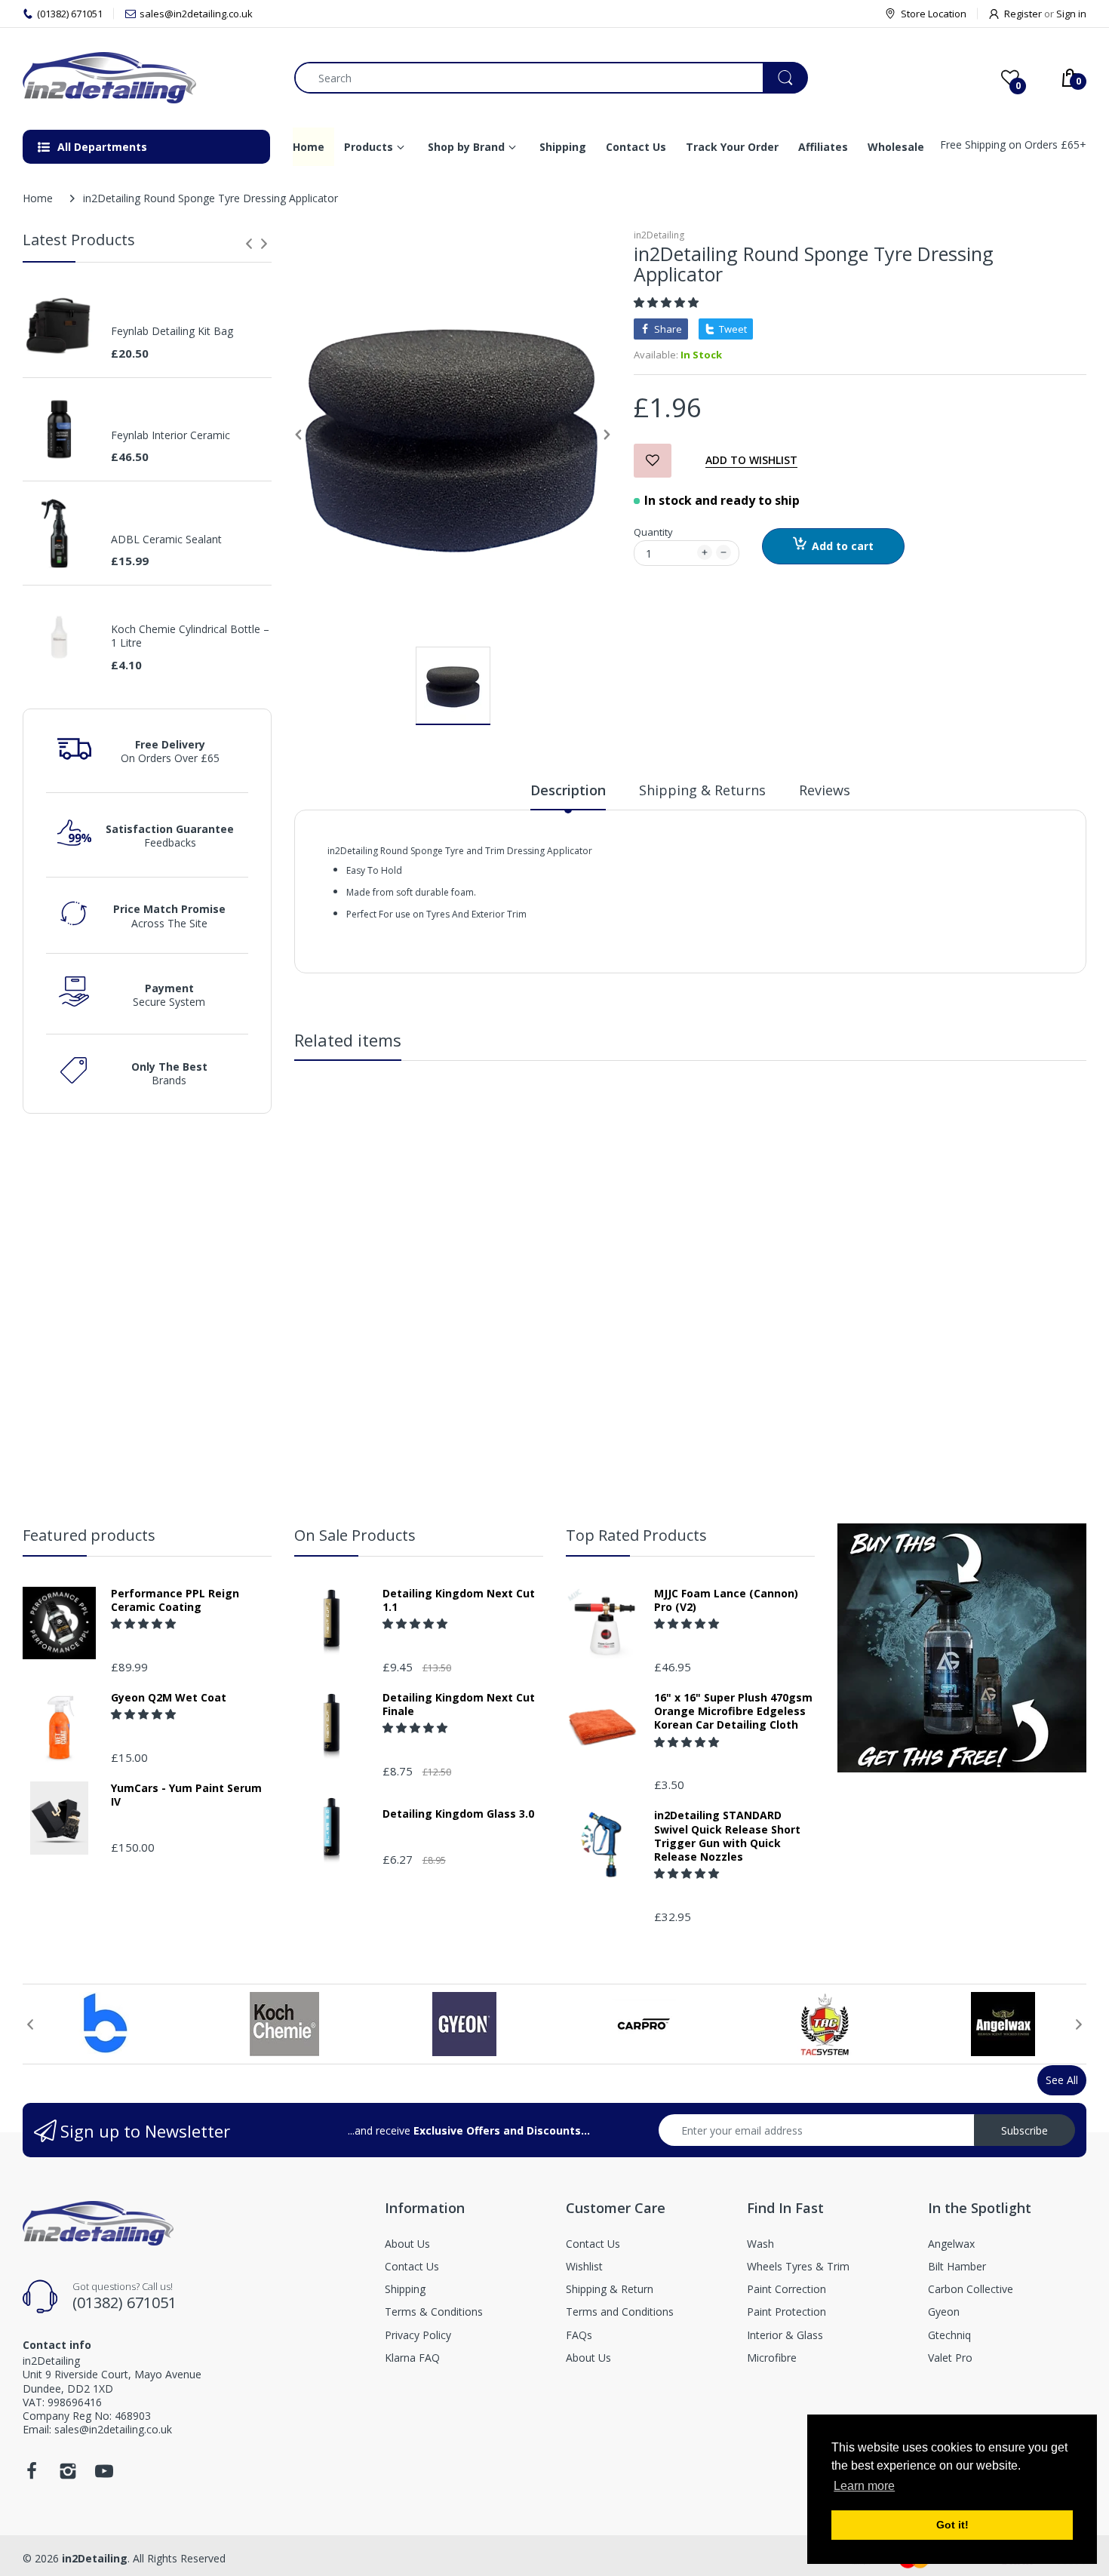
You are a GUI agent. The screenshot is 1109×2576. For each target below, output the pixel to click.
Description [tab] (568, 790)
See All (1062, 2080)
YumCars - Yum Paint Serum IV (186, 1795)
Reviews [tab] (825, 790)
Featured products (89, 1535)
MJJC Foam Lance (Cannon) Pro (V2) (726, 1600)
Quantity (653, 532)
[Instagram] (68, 2475)
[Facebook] (32, 2475)
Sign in (1071, 14)
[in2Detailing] (147, 78)
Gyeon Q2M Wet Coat (169, 1698)
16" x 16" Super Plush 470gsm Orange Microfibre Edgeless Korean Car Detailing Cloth (733, 1711)
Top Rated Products (636, 1535)
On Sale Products (355, 1535)
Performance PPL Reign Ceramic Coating (175, 1600)
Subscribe (1025, 2130)
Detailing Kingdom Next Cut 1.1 (459, 1600)
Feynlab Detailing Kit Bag (172, 331)
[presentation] (249, 244)
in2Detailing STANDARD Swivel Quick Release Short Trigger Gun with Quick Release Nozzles (727, 1836)
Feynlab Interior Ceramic (170, 435)
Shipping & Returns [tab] (702, 790)
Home (38, 198)
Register (1023, 14)
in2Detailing (659, 235)
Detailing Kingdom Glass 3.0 (458, 1814)
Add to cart (843, 546)
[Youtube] (104, 2475)
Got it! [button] (952, 2525)
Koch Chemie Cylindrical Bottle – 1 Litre (190, 636)
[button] (668, 302)
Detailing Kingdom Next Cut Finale (459, 1705)
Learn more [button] (864, 2486)
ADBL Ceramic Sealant (166, 539)
